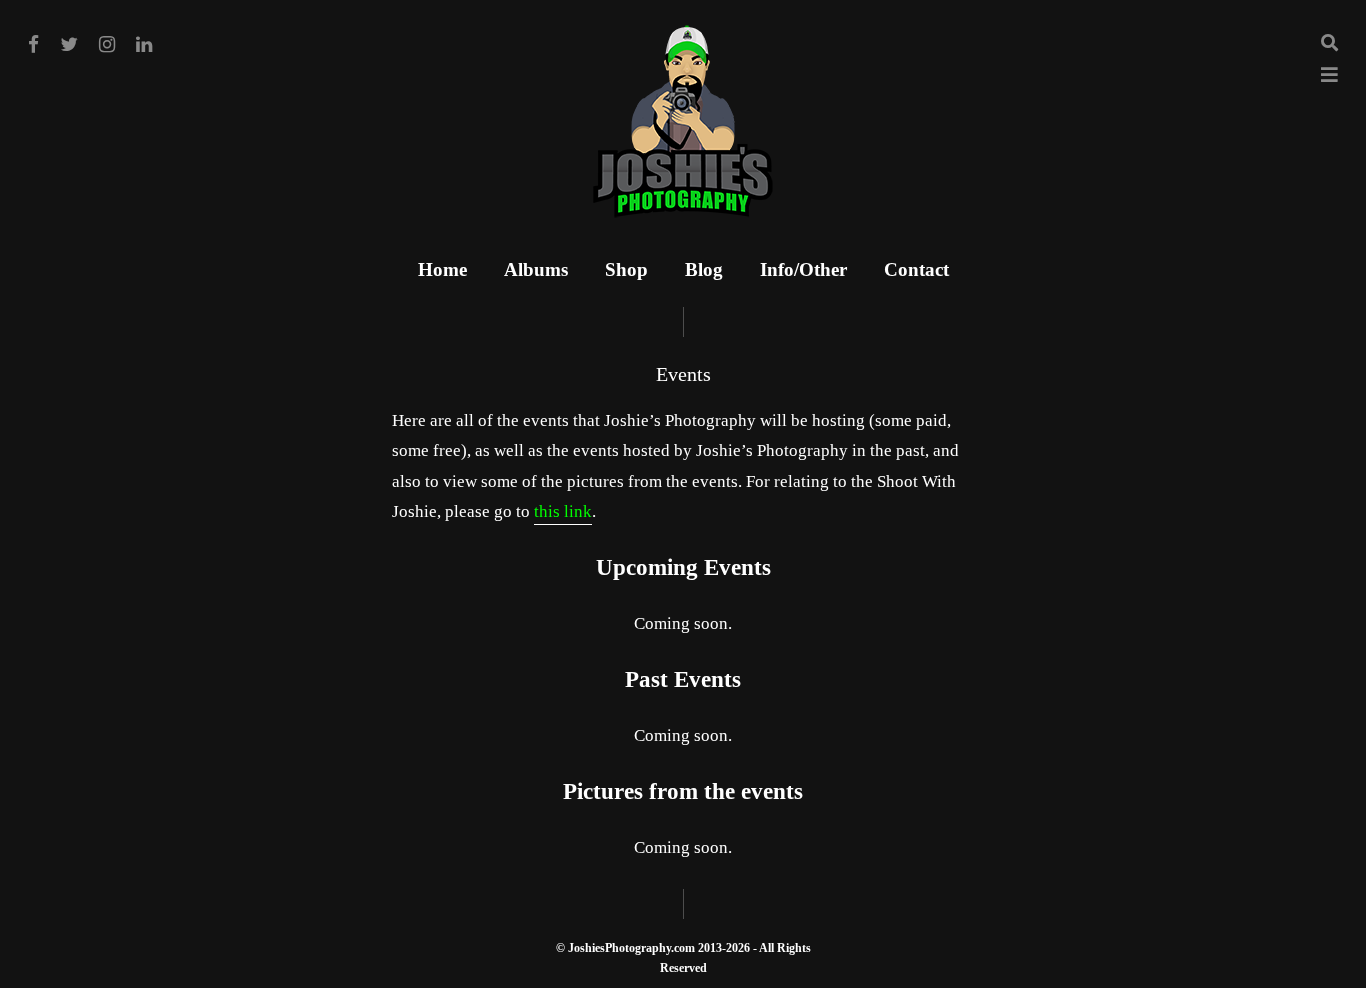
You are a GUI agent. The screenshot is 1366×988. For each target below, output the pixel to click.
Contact (916, 269)
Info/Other (803, 269)
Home (442, 269)
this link (563, 511)
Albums (536, 269)
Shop (626, 269)
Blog (704, 269)
